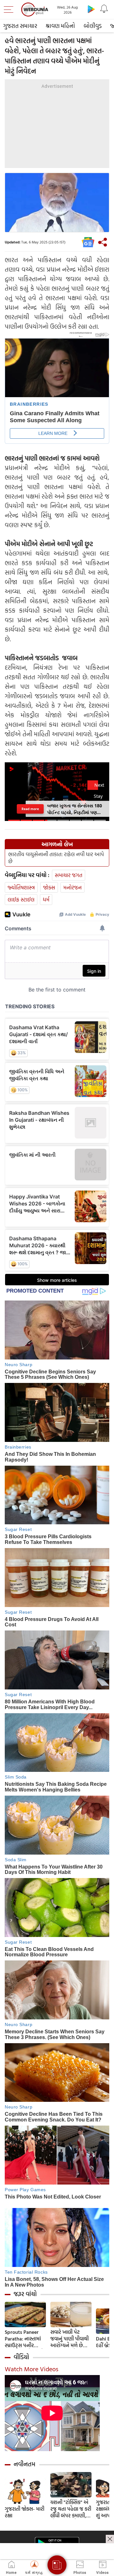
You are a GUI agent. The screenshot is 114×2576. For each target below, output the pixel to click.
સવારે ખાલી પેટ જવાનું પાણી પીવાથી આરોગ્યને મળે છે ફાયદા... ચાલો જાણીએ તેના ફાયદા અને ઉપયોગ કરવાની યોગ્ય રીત (71, 2339)
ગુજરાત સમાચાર (20, 26)
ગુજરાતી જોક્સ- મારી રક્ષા (25, 2512)
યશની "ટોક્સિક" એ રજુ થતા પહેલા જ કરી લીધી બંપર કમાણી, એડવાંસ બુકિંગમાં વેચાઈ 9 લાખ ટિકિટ (71, 2509)
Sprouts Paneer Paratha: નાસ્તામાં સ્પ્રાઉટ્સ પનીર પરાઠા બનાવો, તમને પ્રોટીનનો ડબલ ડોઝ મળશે (24, 2339)
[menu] (10, 10)
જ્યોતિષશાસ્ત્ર (21, 887)
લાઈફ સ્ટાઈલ (21, 899)
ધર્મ (46, 899)
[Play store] (91, 9)
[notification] (104, 9)
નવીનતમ (25, 2464)
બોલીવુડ (93, 26)
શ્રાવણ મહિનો (60, 26)
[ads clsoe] (110, 2539)
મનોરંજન (73, 887)
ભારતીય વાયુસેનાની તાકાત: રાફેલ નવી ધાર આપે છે (56, 858)
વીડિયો (21, 2357)
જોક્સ (49, 887)
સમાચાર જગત (69, 875)
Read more (30, 809)
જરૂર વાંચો (25, 2294)
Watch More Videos (32, 2369)
